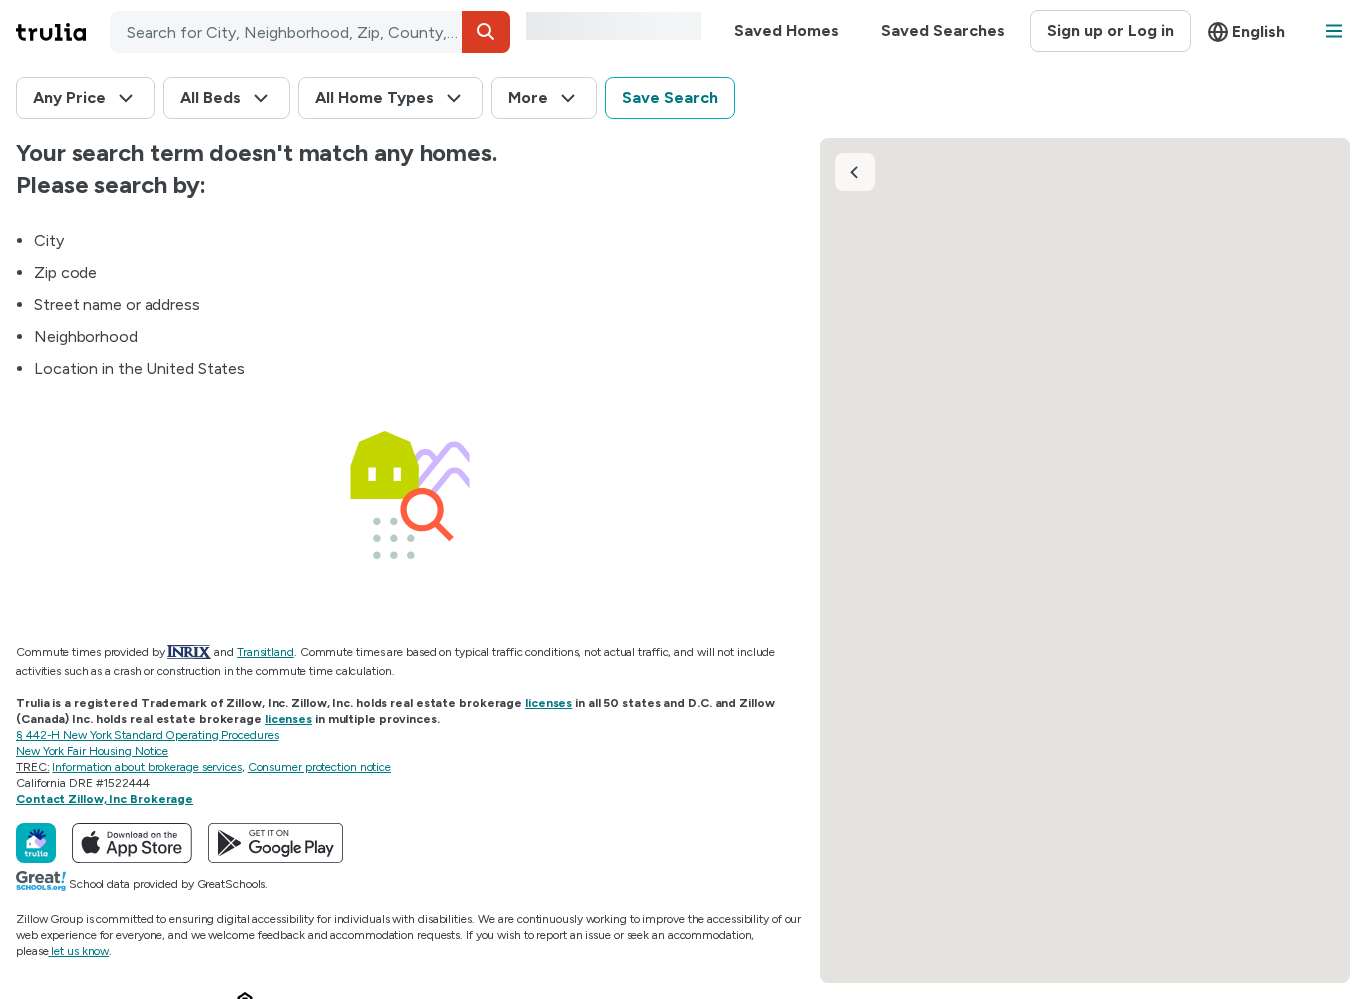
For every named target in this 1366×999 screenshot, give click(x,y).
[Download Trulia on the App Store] (132, 843)
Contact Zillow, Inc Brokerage (104, 799)
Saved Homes (786, 30)
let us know (80, 951)
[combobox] (310, 32)
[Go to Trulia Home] (63, 32)
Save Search (670, 97)
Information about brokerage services (146, 767)
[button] (486, 32)
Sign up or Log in (1110, 30)
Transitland (265, 652)
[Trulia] (36, 843)
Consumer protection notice (319, 767)
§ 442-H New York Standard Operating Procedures (147, 735)
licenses (548, 703)
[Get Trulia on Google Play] (275, 843)
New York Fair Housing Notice (92, 751)
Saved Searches (943, 30)
